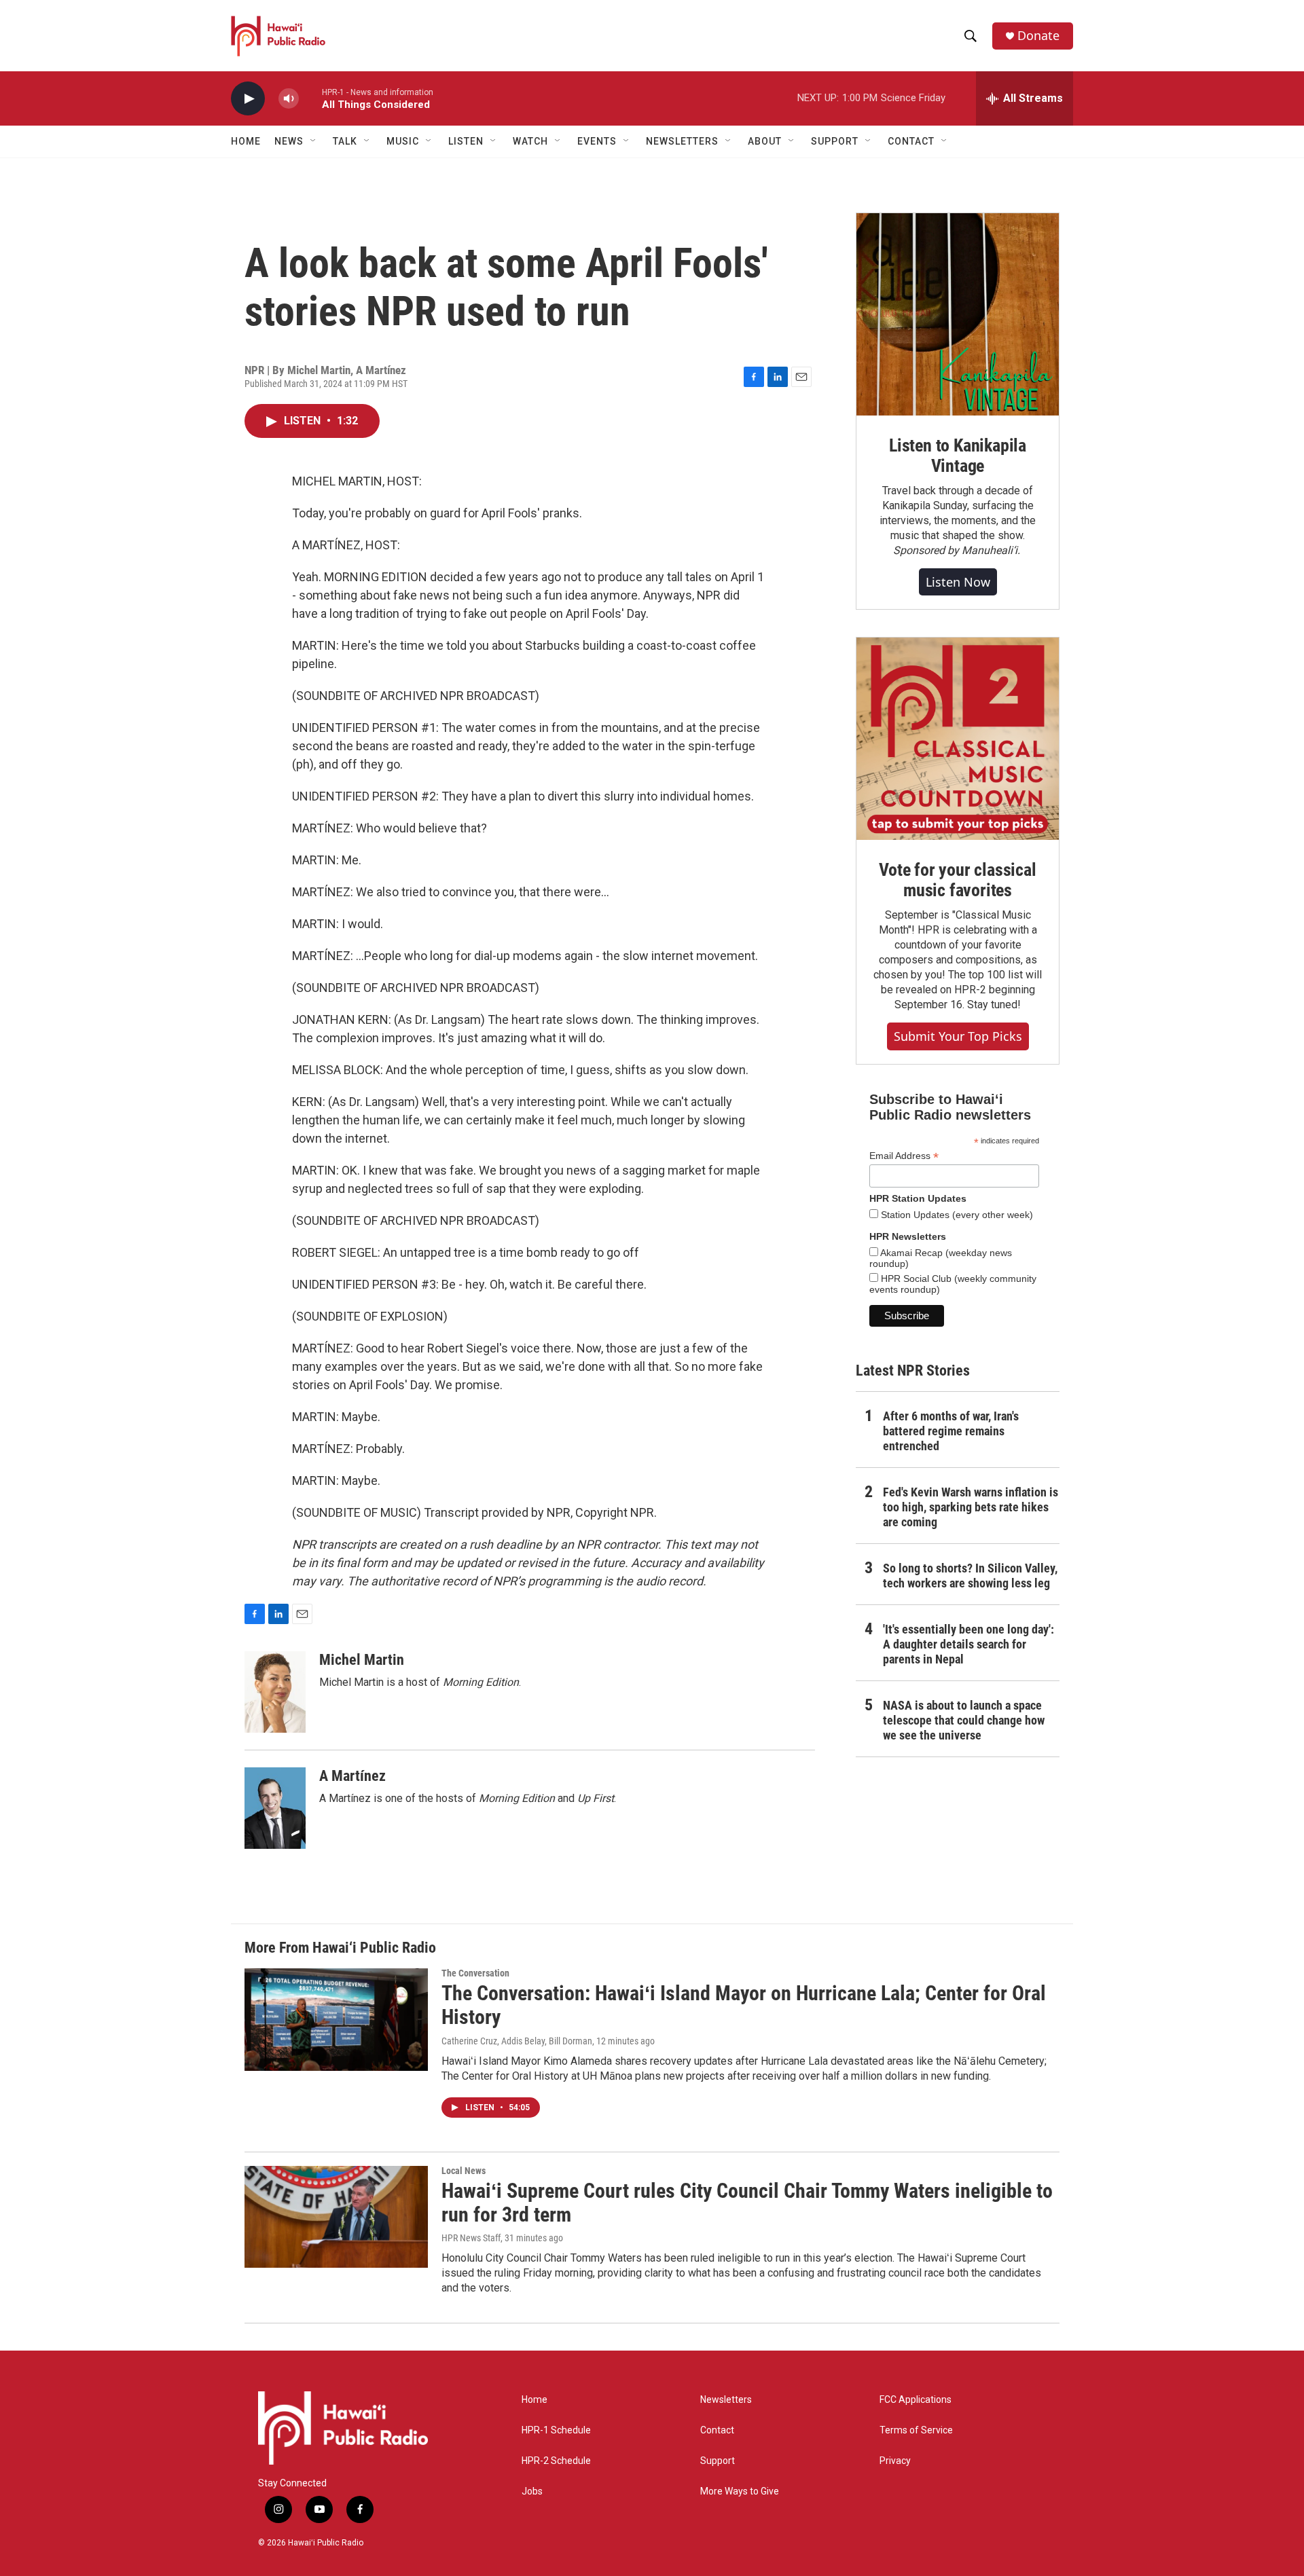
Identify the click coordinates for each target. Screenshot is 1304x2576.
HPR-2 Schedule (556, 2461)
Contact (717, 2430)
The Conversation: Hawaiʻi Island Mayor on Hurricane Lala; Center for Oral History (744, 2005)
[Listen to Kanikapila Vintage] (958, 314)
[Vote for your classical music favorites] (958, 739)
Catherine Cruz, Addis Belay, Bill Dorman (517, 2041)
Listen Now (958, 582)
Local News (464, 2171)
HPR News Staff (471, 2238)
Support (718, 2461)
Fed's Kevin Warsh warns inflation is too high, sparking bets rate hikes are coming (971, 1507)
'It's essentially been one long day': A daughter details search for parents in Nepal (968, 1644)
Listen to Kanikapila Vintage (958, 456)
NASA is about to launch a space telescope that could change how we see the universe (964, 1720)
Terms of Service (916, 2430)
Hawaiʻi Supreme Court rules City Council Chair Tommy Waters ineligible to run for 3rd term (747, 2203)
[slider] (310, 98)
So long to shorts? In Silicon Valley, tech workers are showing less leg (970, 1576)
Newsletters (726, 2400)
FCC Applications (916, 2400)
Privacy (895, 2461)
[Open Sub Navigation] (314, 141)
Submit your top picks (958, 1036)
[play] (248, 99)
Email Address (904, 1156)
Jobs (532, 2491)
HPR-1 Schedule (556, 2430)
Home (246, 141)
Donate (1038, 36)
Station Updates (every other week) (956, 1215)
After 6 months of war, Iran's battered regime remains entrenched (951, 1431)
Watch (530, 141)
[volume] (289, 99)
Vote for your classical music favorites (957, 880)
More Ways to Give (740, 2491)
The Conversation (475, 1973)
